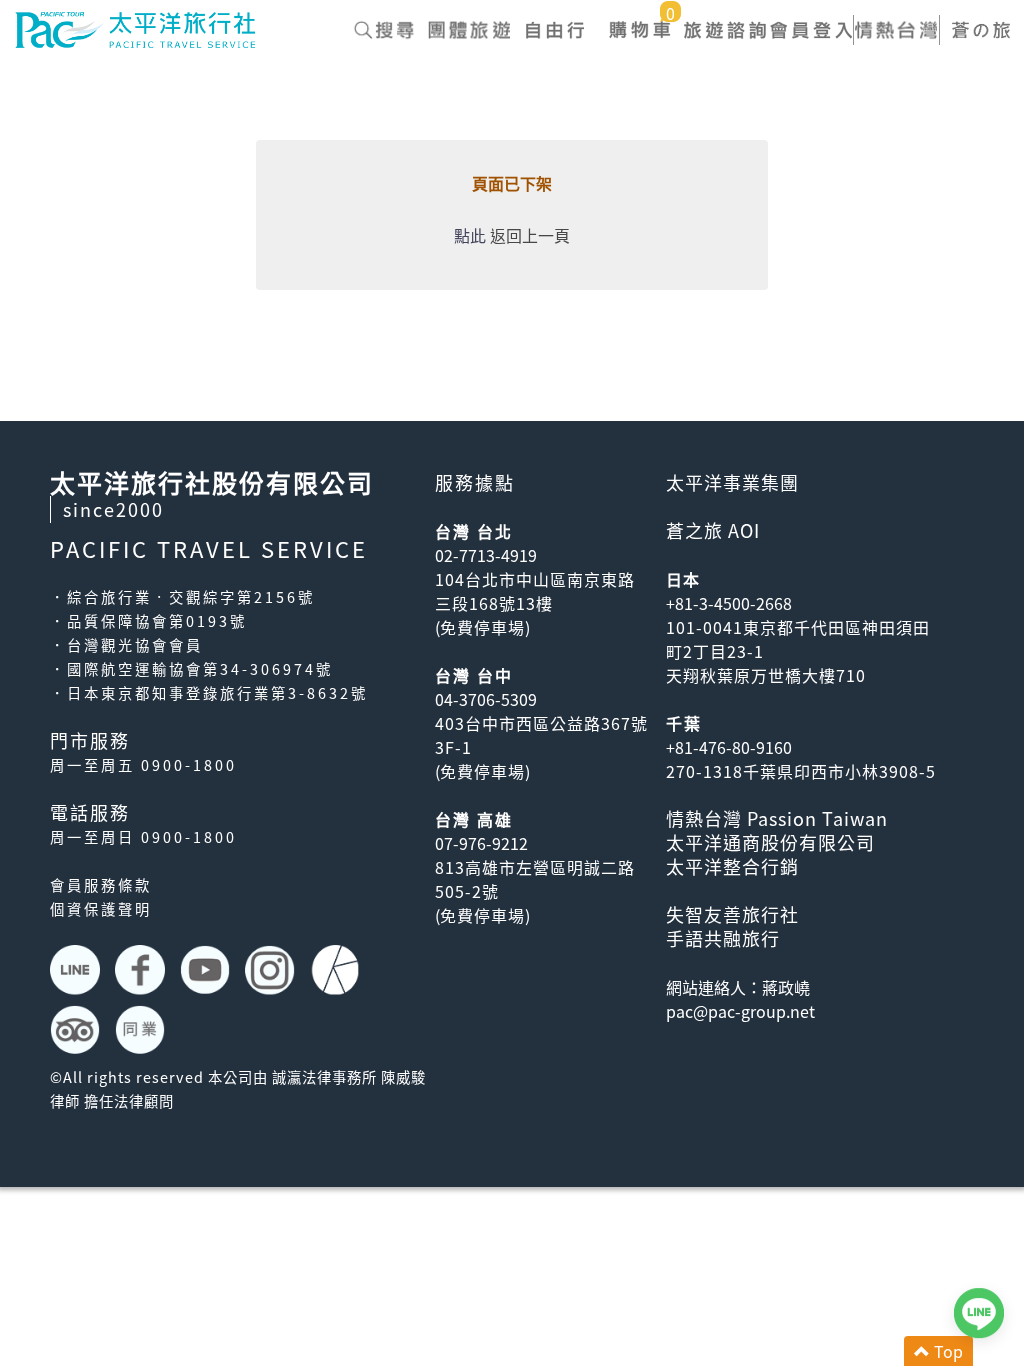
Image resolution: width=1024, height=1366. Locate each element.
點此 (470, 235)
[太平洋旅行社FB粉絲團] (142, 970)
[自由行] (554, 30)
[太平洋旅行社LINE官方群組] (77, 970)
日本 (683, 579)
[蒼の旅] (981, 30)
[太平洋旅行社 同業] (142, 1030)
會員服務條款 (101, 885)
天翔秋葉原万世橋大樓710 (766, 675)
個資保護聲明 (101, 909)
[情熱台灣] (895, 30)
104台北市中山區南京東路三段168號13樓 (535, 591)
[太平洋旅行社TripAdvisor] (77, 1030)
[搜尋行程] (383, 30)
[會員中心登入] (810, 30)
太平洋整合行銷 (732, 866)
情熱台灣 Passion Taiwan (777, 818)
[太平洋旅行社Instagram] (272, 970)
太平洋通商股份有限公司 (770, 842)
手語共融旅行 (723, 938)
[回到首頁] (135, 27)
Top (946, 1351)
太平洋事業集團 (732, 482)
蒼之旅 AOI (713, 530)
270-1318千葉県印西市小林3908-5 (801, 771)
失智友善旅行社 (732, 914)
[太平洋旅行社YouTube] (207, 970)
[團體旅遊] (469, 30)
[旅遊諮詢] (725, 30)
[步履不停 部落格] (337, 970)
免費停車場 (482, 627)
